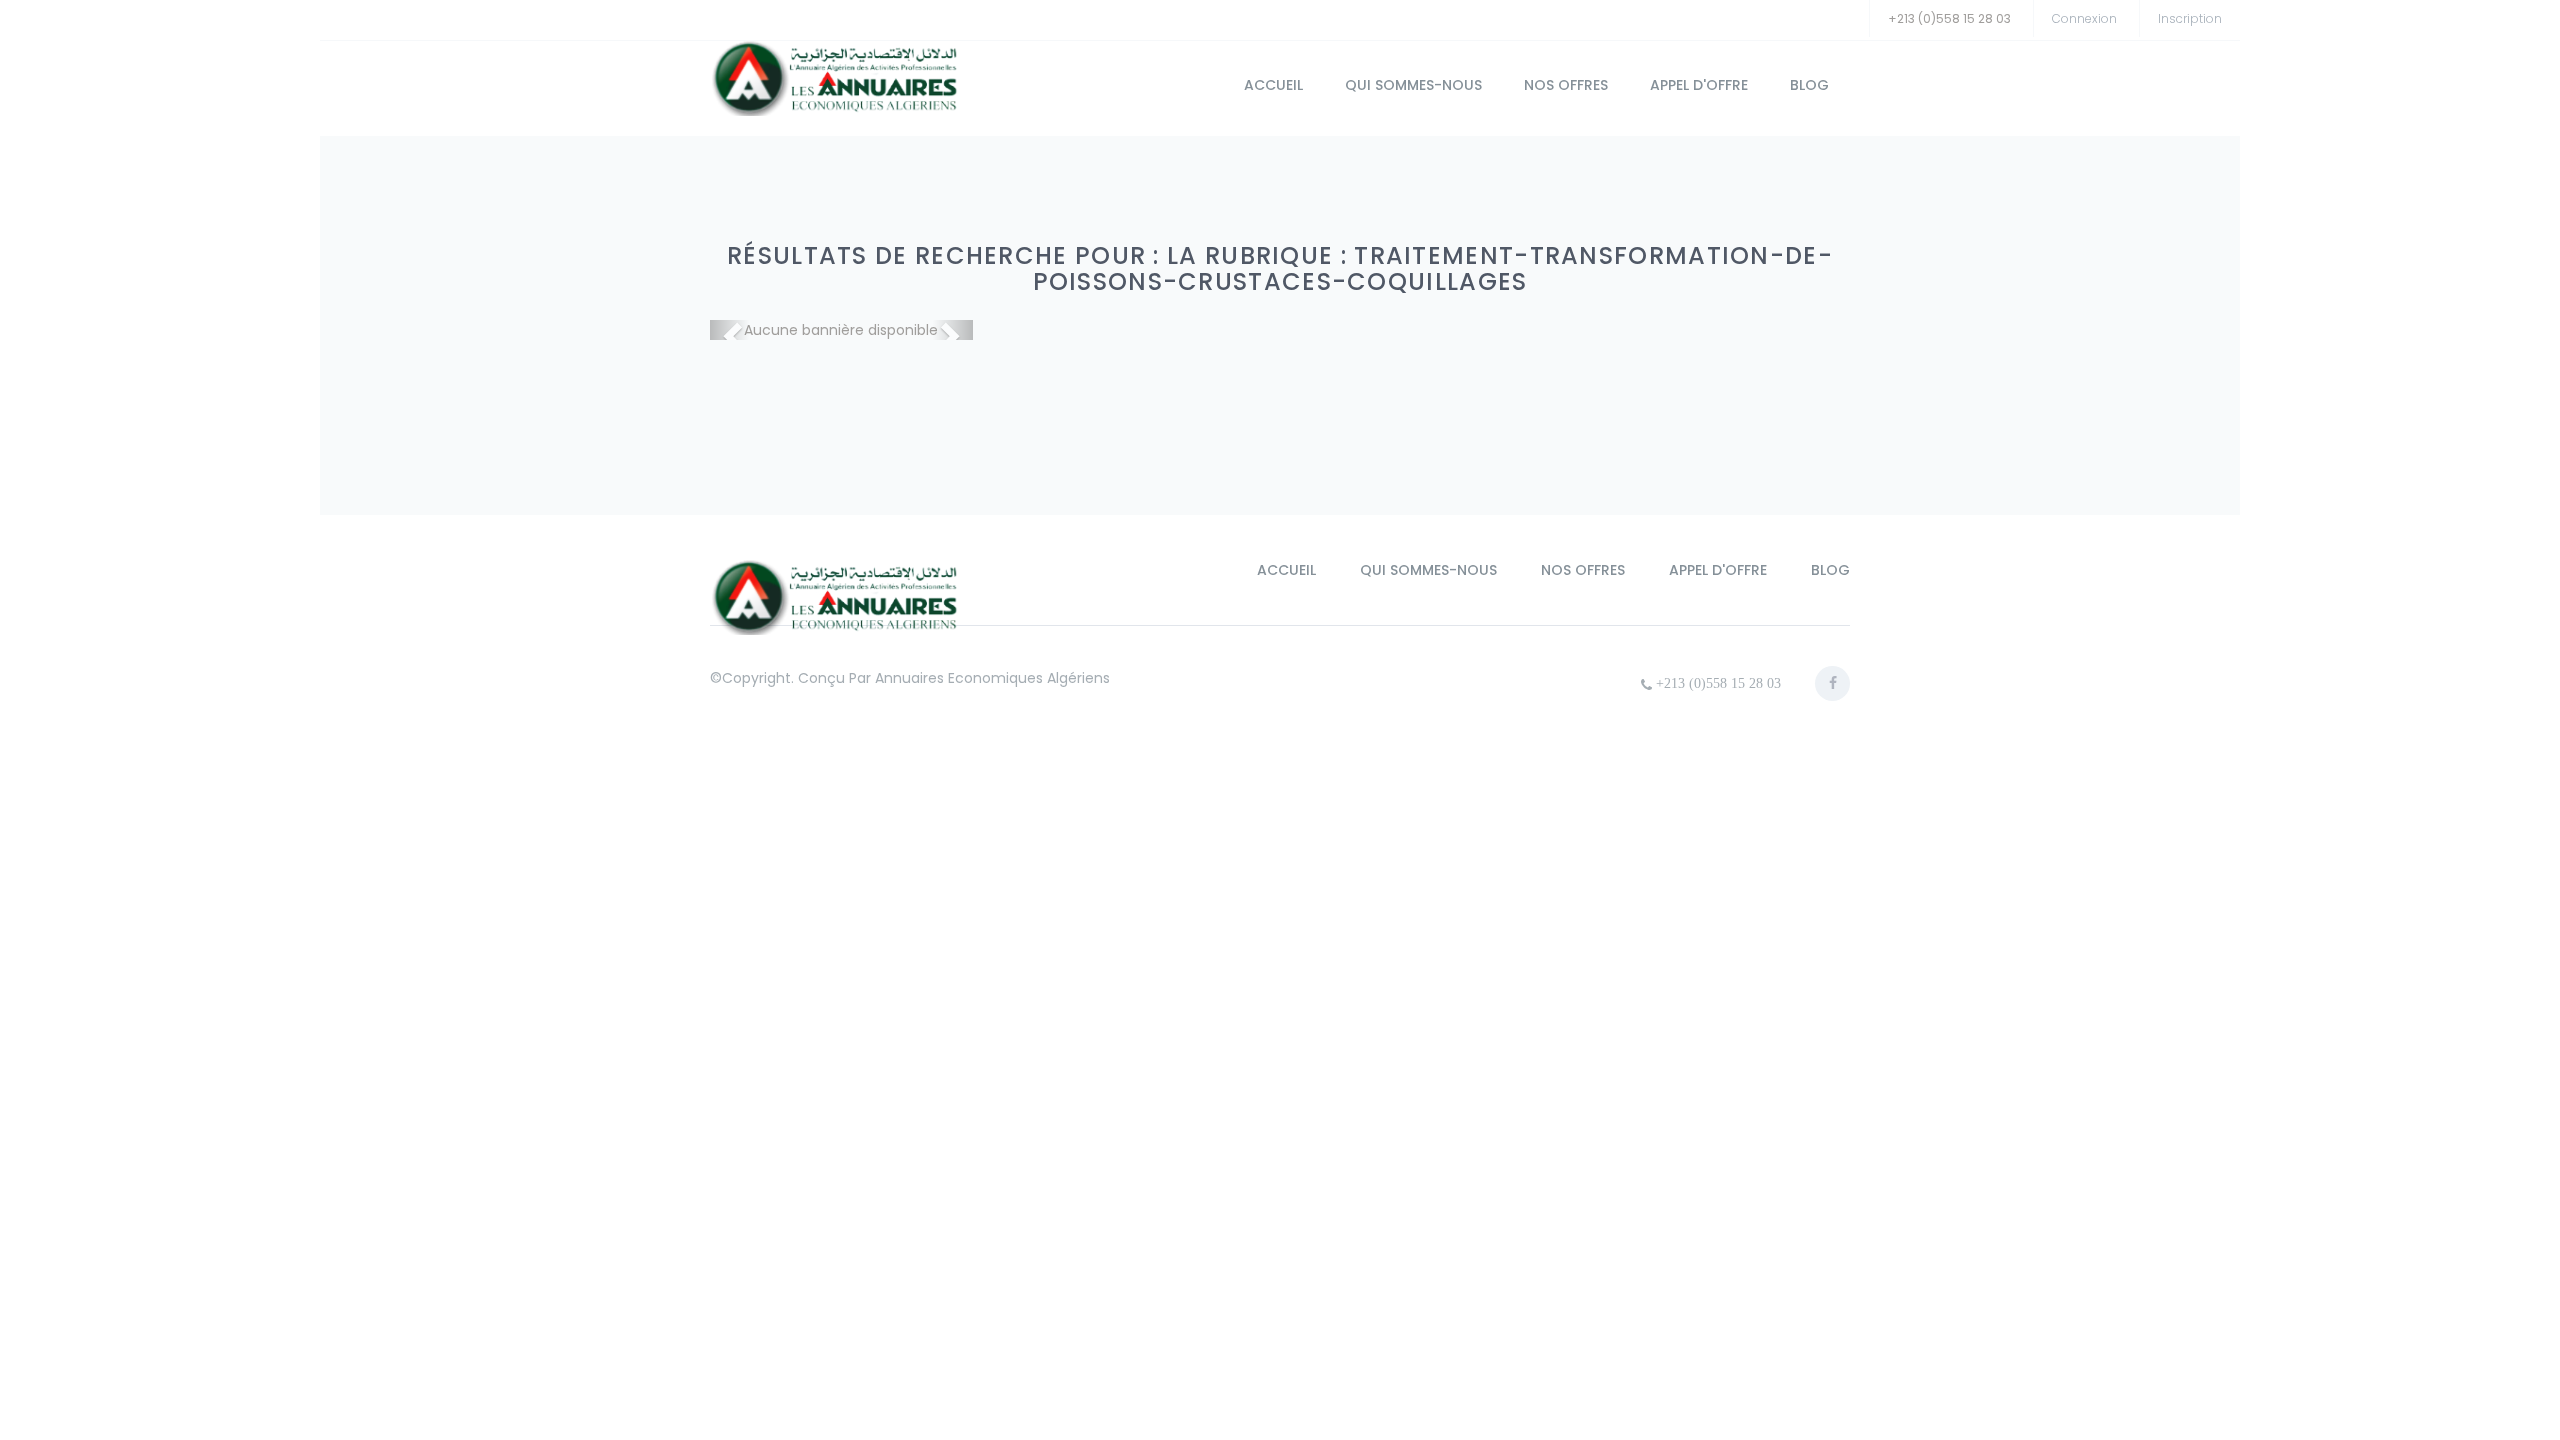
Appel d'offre (1699, 85)
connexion (2084, 18)
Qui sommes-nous (1413, 85)
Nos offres (1566, 85)
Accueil (1273, 85)
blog (1809, 85)
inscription (2190, 18)
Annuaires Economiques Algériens (992, 678)
